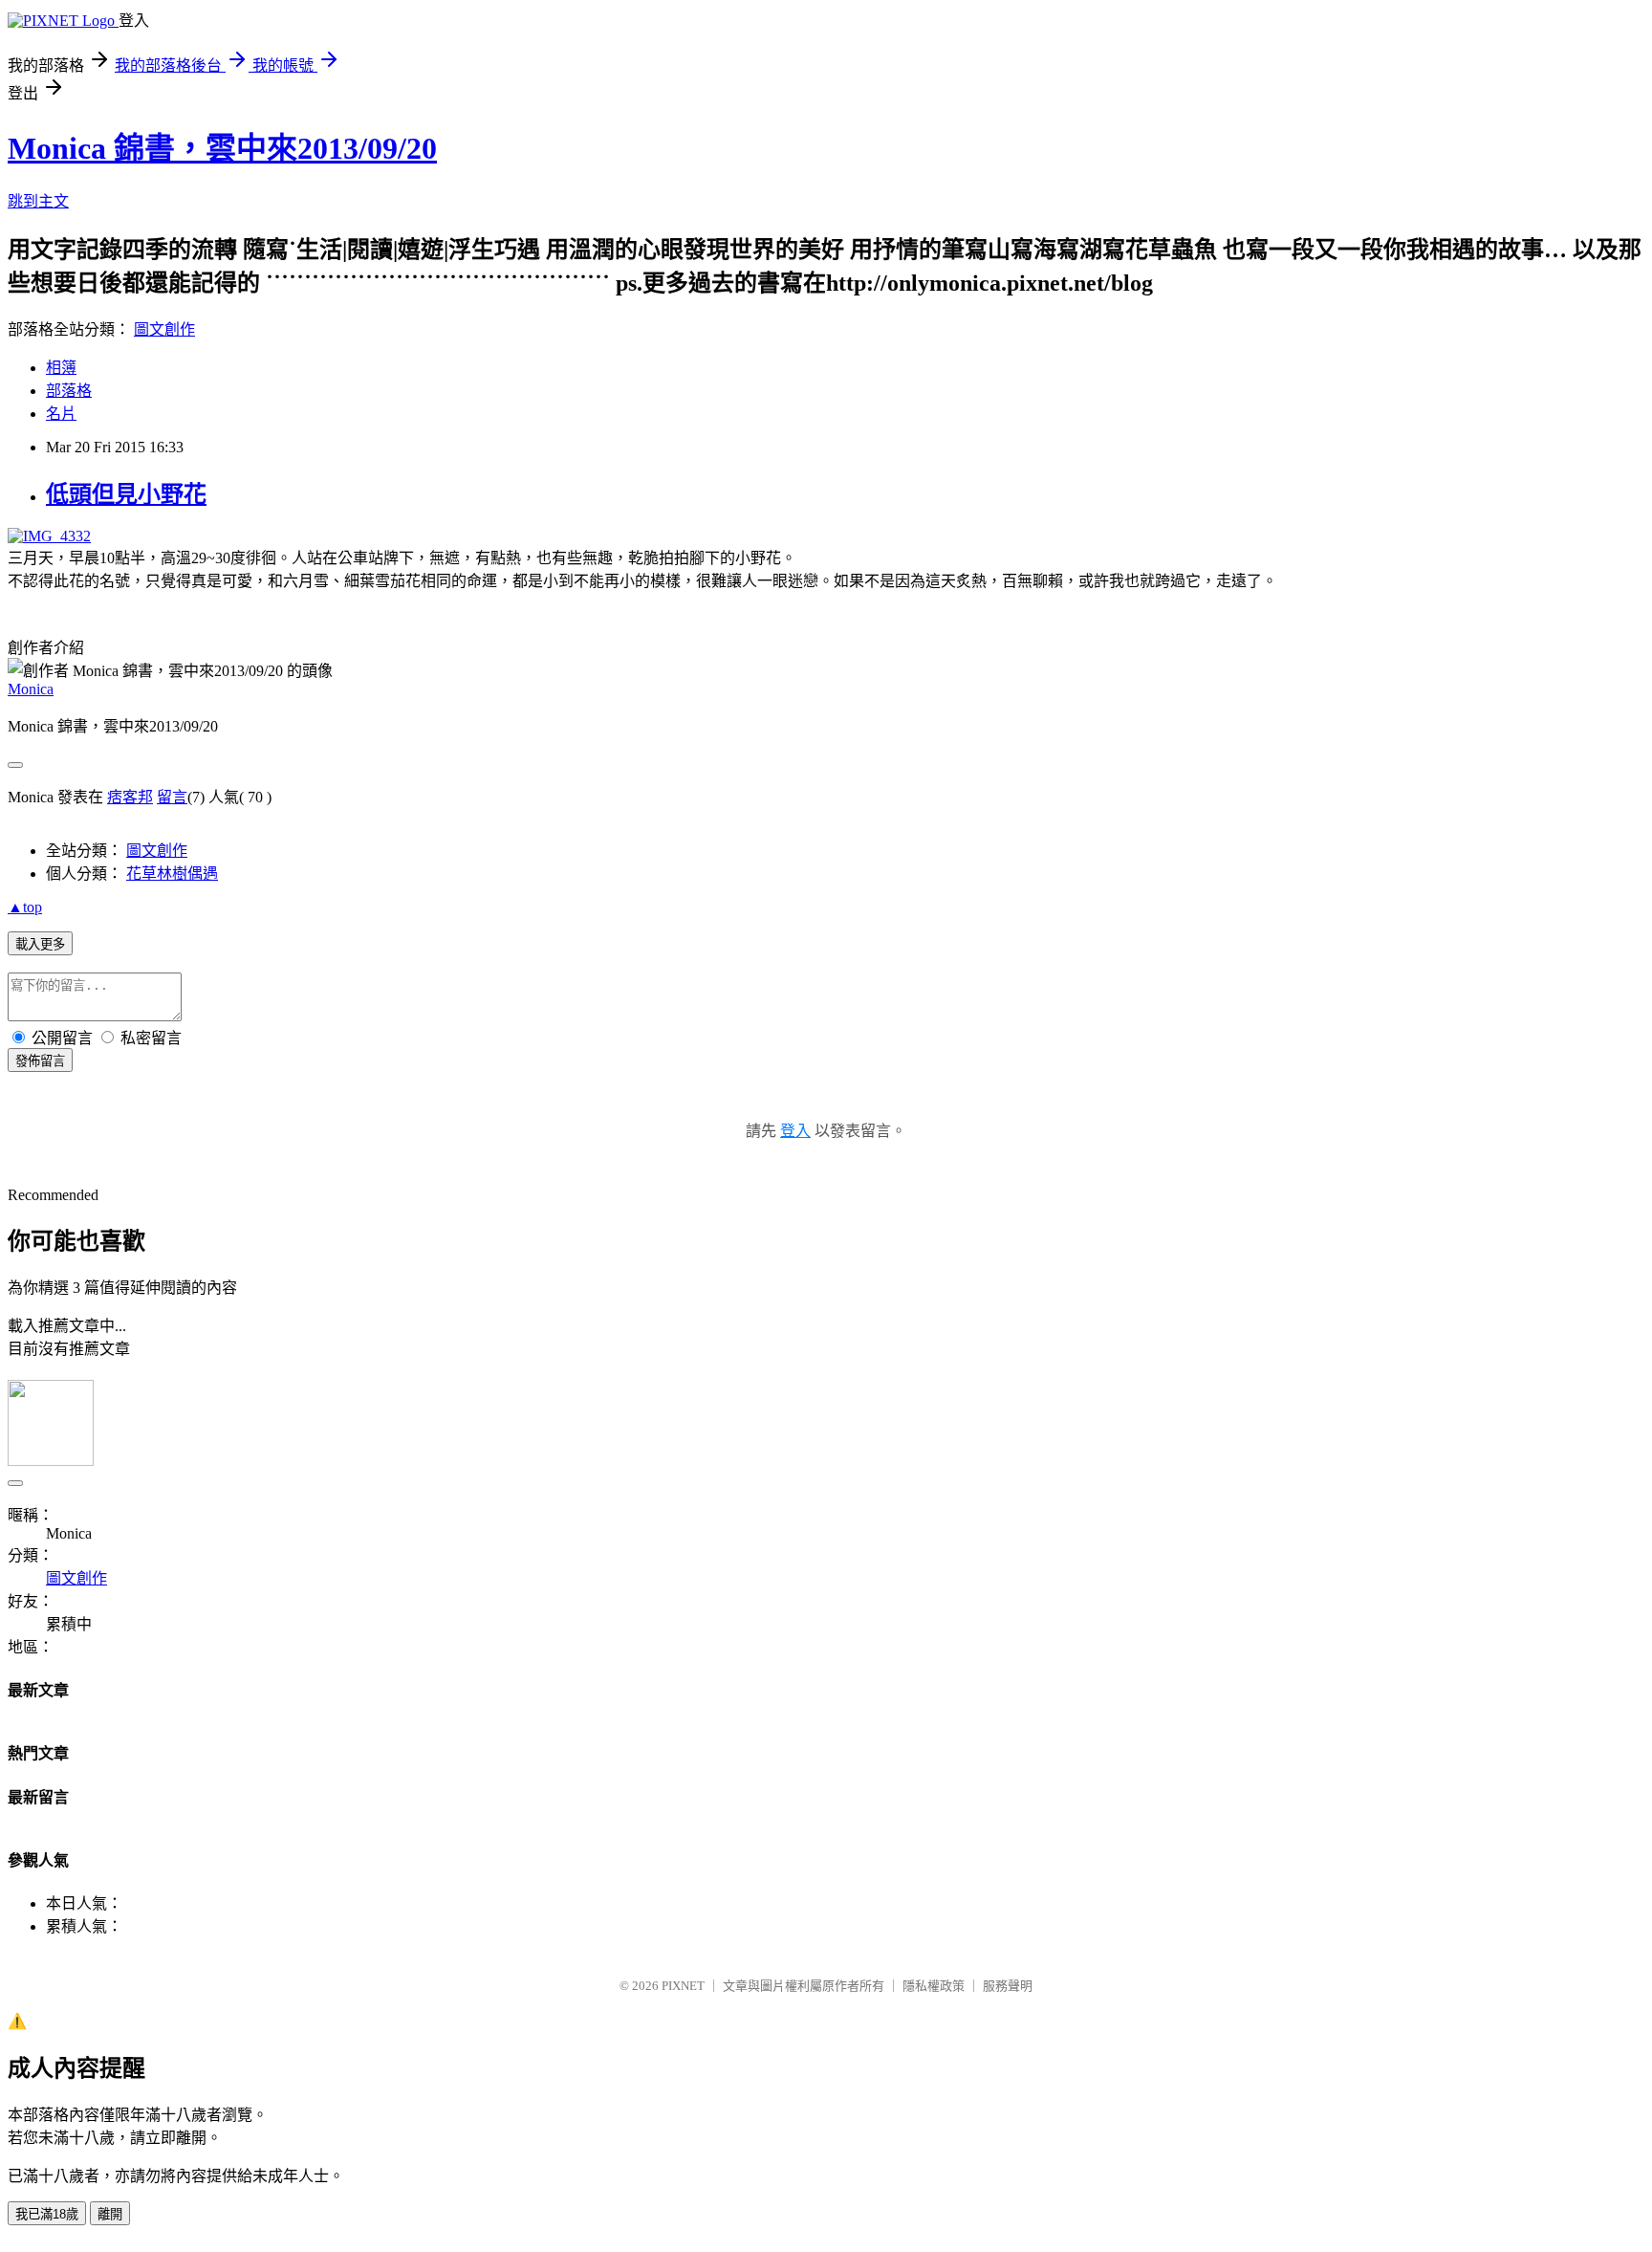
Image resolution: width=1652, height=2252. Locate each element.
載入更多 (40, 944)
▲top (25, 907)
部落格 (69, 391)
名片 (61, 414)
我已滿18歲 (47, 2214)
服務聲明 (1008, 1986)
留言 (172, 797)
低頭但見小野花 (126, 494)
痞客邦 (130, 797)
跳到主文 (38, 201)
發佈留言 (40, 1061)
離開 (110, 2214)
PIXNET (683, 1986)
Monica (31, 689)
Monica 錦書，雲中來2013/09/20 (222, 148)
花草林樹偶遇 (172, 874)
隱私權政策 (934, 1986)
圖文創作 (164, 329)
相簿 (61, 368)
